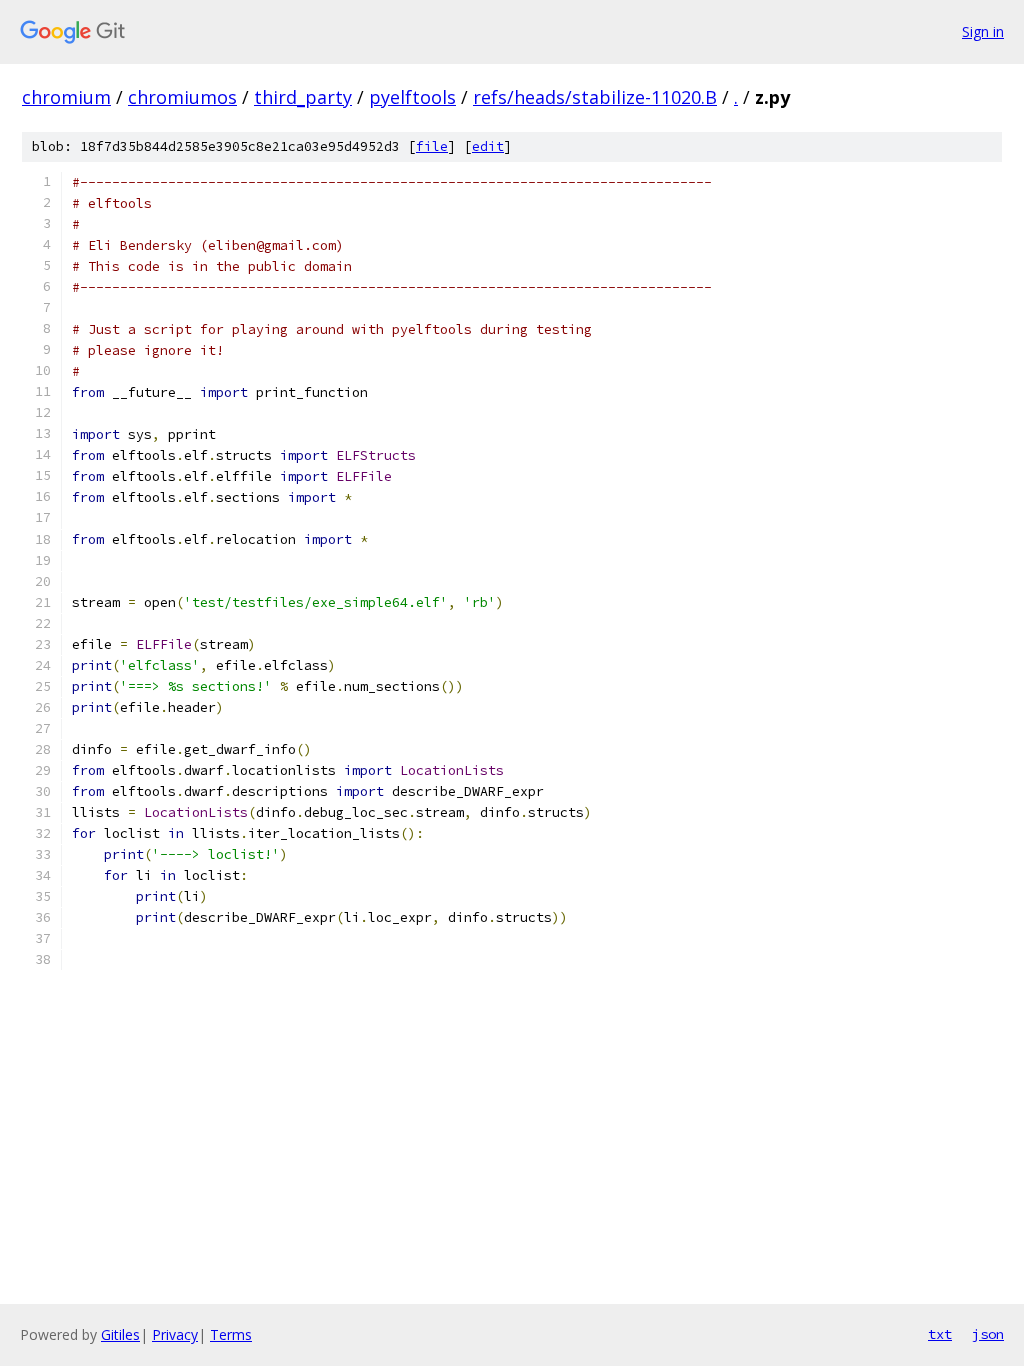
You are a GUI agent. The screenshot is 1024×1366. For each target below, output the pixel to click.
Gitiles (120, 1334)
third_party (303, 97)
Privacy (175, 1334)
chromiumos (182, 97)
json (988, 1334)
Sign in (983, 31)
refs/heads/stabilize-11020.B (595, 97)
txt (940, 1334)
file (432, 146)
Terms (231, 1334)
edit (488, 146)
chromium (66, 97)
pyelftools (412, 97)
